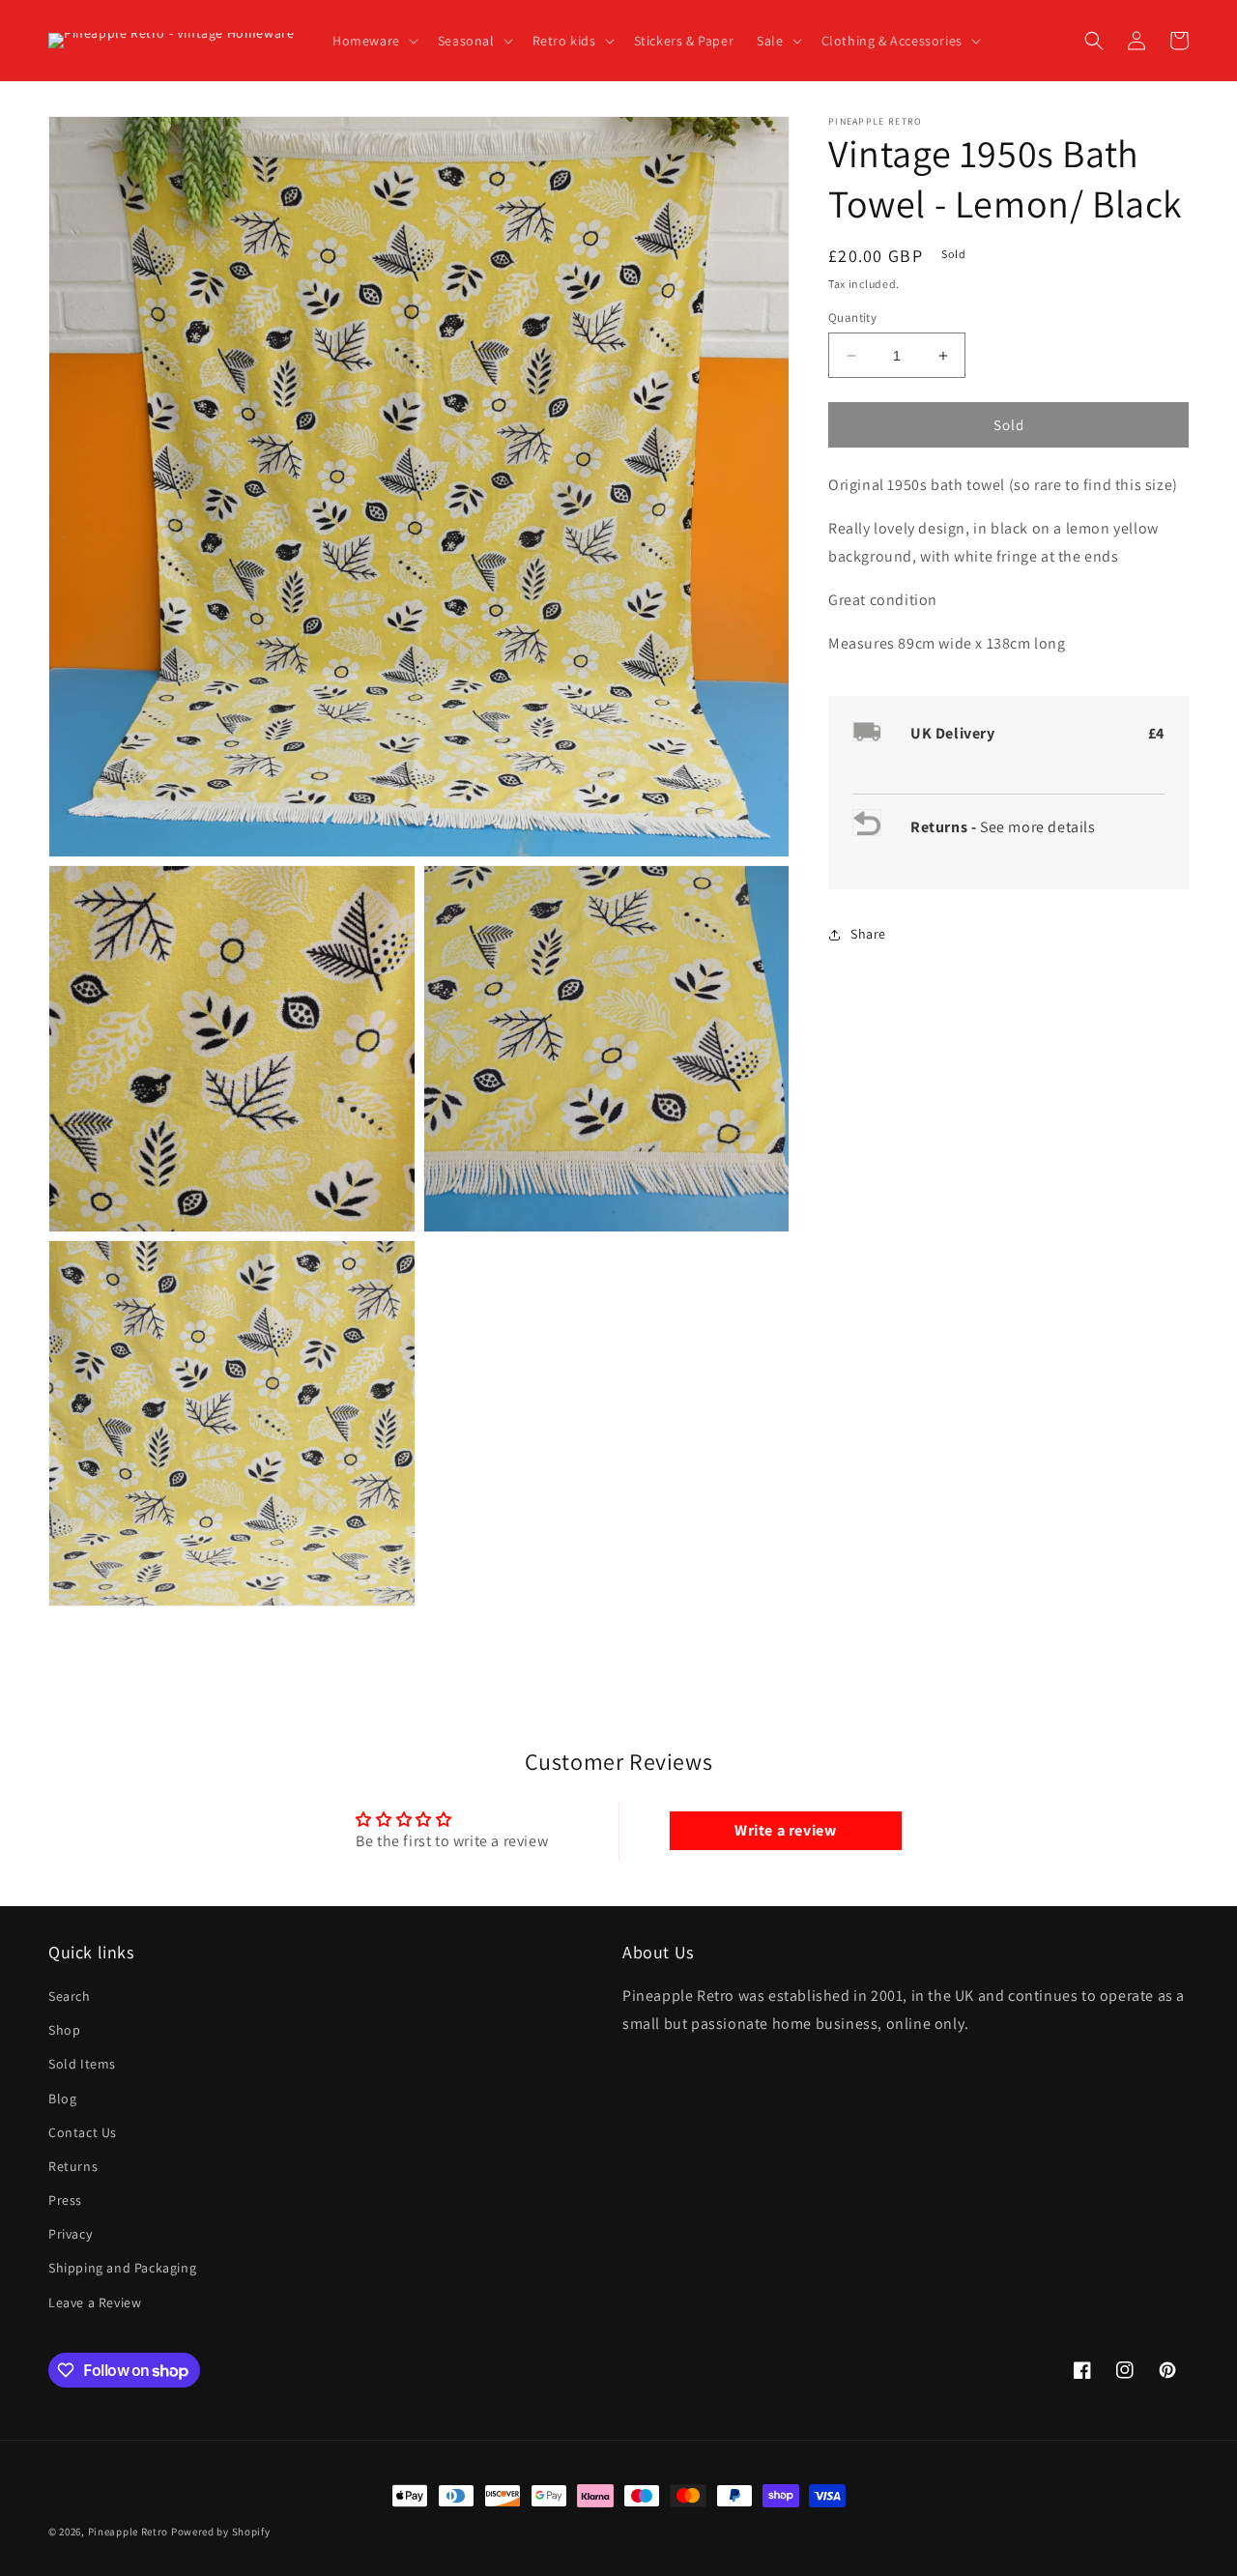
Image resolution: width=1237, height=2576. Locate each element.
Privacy (70, 2234)
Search (70, 1996)
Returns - (945, 828)
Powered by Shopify (221, 2532)
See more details (1038, 828)
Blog (62, 2098)
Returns (73, 2166)
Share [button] (868, 935)
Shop (64, 2030)
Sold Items (82, 2064)
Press (65, 2200)
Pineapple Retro (129, 2532)
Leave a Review (95, 2302)
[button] (374, 41)
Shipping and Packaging (122, 2268)
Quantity (852, 318)
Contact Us (83, 2132)
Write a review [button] (785, 1830)
